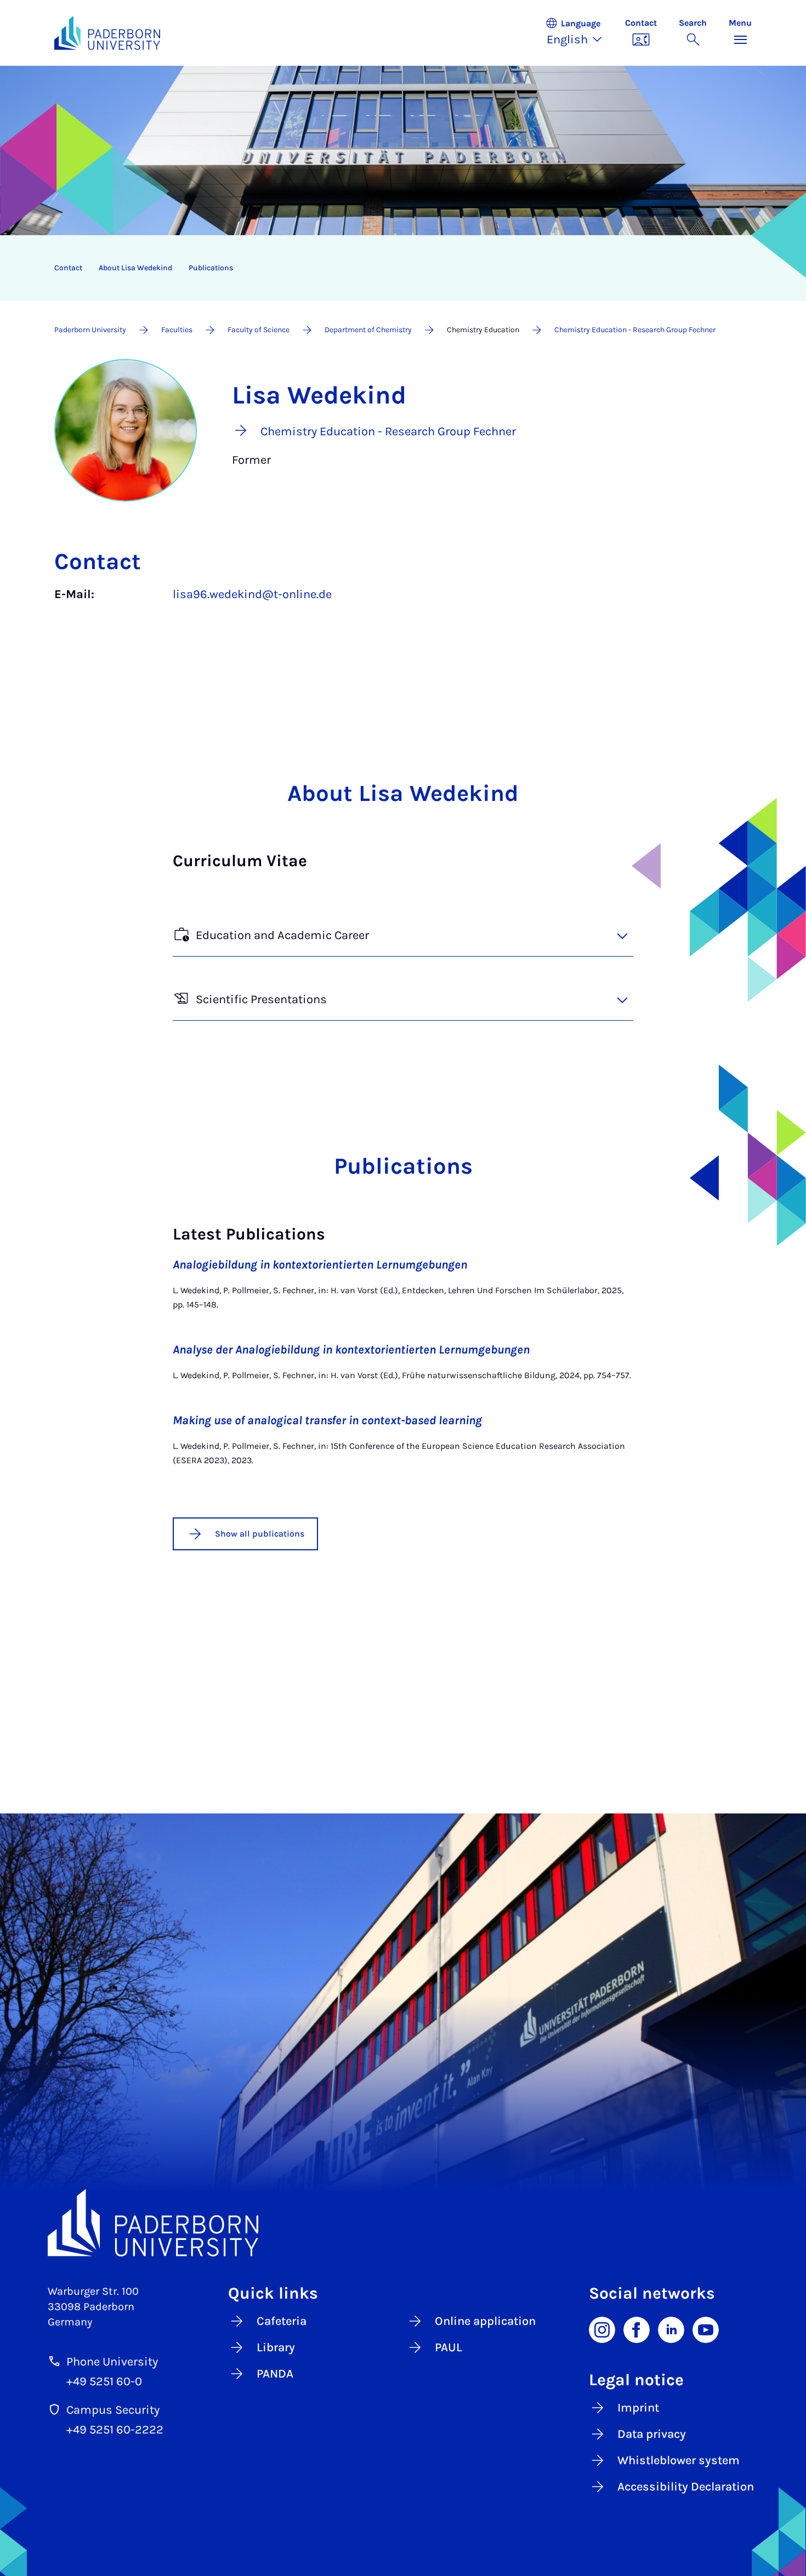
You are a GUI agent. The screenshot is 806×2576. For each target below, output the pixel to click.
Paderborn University (90, 330)
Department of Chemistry (368, 330)
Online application (485, 2321)
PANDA (275, 2374)
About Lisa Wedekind (135, 268)
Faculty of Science (259, 330)
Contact (68, 268)
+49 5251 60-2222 (115, 2430)
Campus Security (113, 2410)
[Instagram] (602, 2329)
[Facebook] (637, 2329)
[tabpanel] (403, 605)
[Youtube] (706, 2329)
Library (276, 2347)
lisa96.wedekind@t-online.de (252, 594)
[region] (396, 268)
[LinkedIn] (671, 2329)
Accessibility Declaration (686, 2487)
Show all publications (260, 1534)
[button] (580, 33)
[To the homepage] (107, 33)
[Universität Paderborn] (403, 2223)
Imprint (638, 2408)
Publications (211, 268)
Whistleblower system (679, 2460)
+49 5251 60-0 (104, 2381)
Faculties (177, 330)
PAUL (449, 2347)
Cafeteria (282, 2321)
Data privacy (652, 2434)
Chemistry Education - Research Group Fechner (635, 330)
